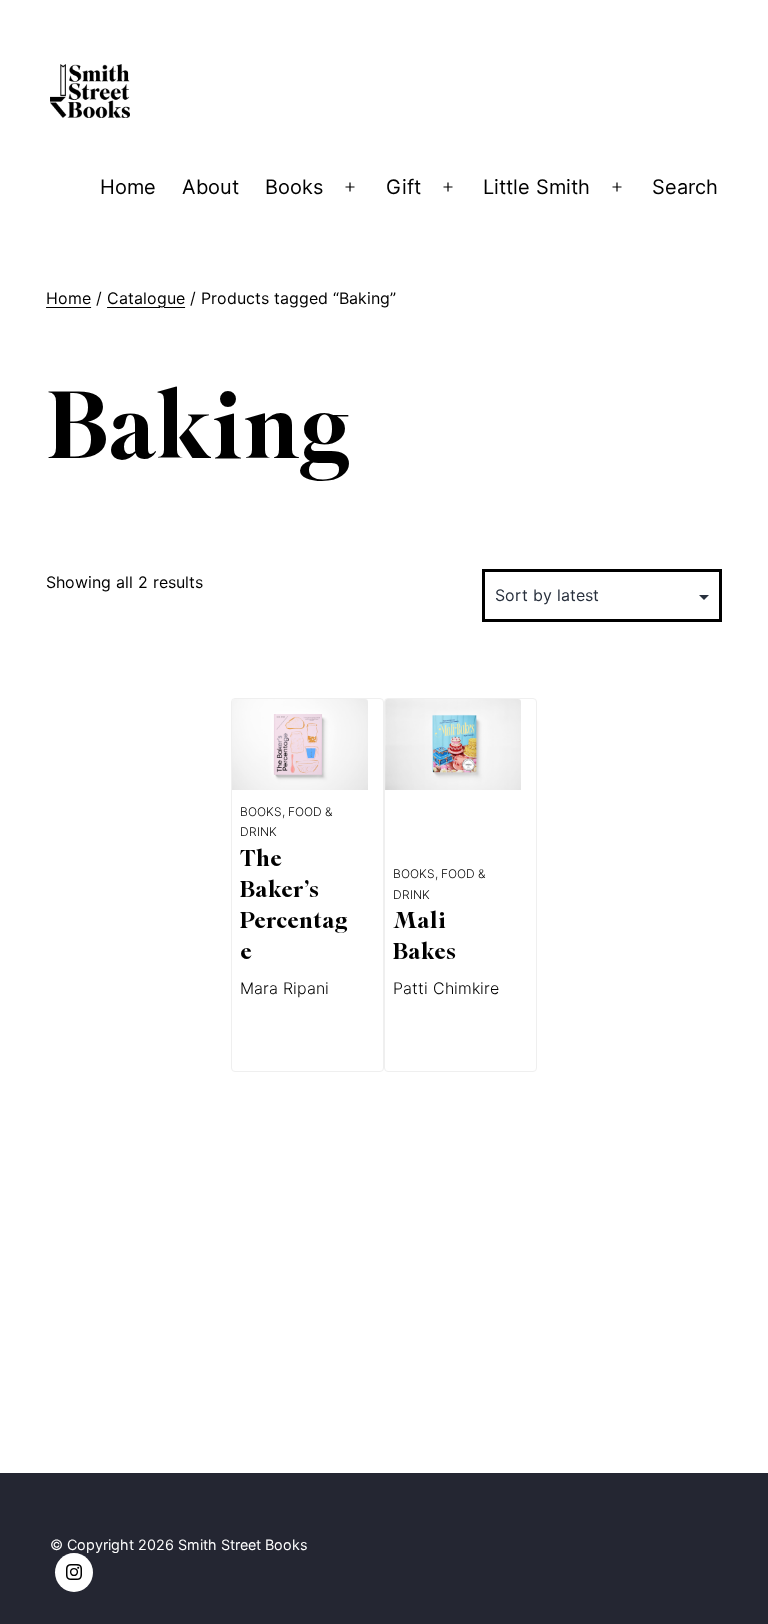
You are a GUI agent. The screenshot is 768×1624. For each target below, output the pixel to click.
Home (128, 187)
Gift (403, 187)
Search (685, 187)
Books (294, 187)
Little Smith (536, 187)
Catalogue (146, 298)
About (210, 187)
